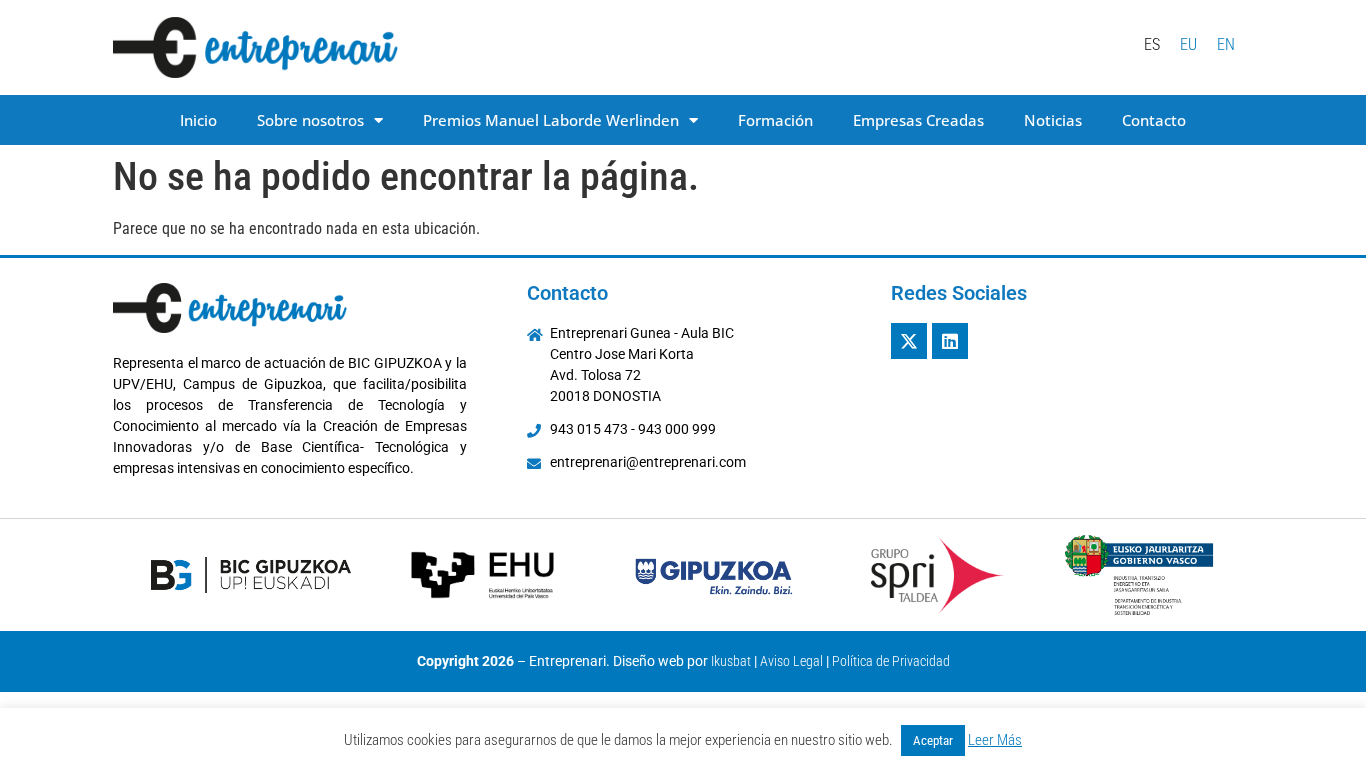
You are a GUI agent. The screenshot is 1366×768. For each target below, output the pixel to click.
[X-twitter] (909, 341)
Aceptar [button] (933, 740)
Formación (775, 120)
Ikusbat (731, 661)
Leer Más (995, 740)
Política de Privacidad (891, 661)
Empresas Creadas (918, 120)
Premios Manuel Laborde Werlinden (551, 120)
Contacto (1154, 120)
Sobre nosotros (310, 120)
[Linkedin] (950, 341)
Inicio (198, 120)
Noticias (1053, 120)
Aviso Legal (791, 661)
